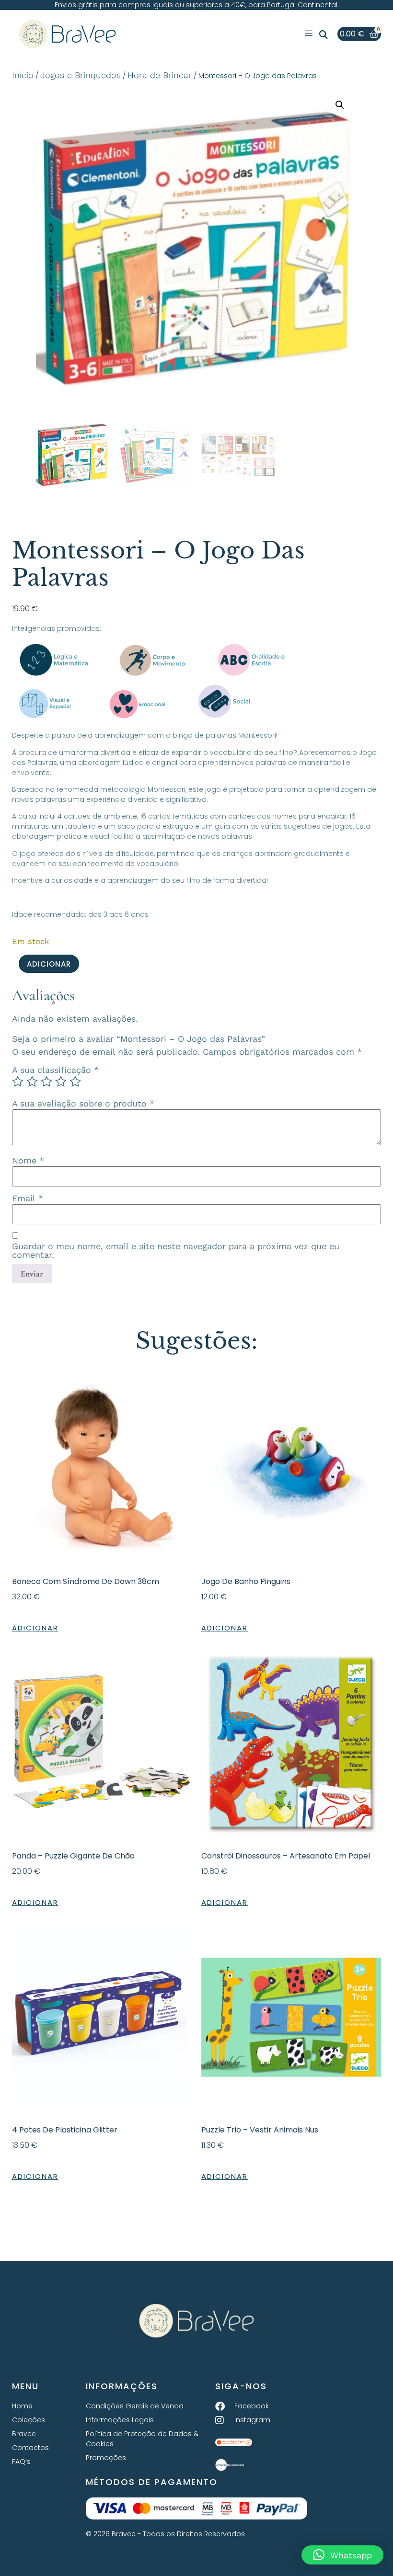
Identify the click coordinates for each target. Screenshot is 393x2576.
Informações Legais (120, 2420)
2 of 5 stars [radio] (32, 1082)
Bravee (24, 2434)
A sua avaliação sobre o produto (83, 1104)
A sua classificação (55, 1070)
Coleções (29, 2420)
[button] (324, 35)
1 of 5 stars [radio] (18, 1082)
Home (22, 2406)
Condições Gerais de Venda (135, 2406)
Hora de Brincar (160, 75)
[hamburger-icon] (308, 34)
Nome (28, 1161)
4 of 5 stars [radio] (61, 1082)
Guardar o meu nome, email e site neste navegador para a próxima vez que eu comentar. (176, 1251)
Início (23, 75)
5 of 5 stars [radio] (75, 1082)
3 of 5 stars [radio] (46, 1082)
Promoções (106, 2458)
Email (28, 1198)
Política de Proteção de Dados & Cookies (142, 2439)
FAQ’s (21, 2462)
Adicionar (49, 964)
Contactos (30, 2448)
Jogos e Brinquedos (81, 75)
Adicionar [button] (35, 1628)
